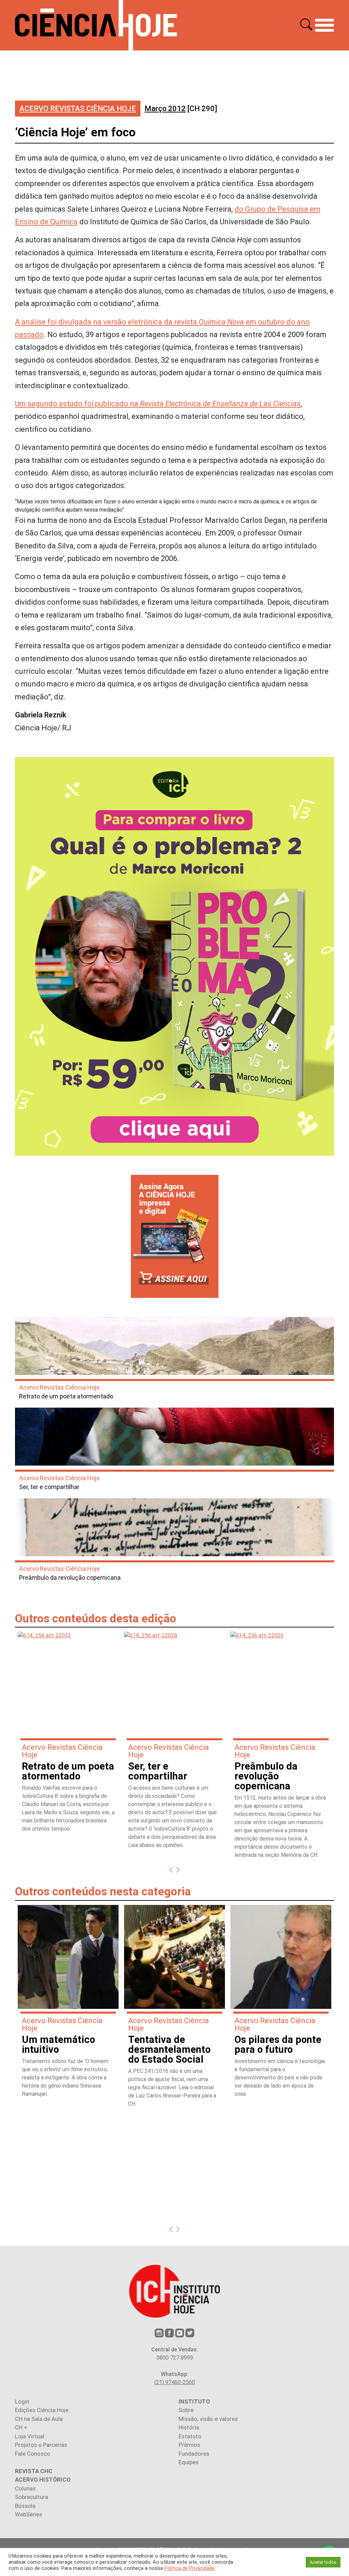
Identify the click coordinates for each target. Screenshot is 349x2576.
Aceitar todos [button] (323, 2562)
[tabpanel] (68, 1735)
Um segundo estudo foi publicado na (158, 404)
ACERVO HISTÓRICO (43, 2480)
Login (22, 2401)
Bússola (25, 2506)
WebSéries (29, 2514)
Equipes (189, 2462)
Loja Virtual (30, 2436)
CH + (21, 2427)
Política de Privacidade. (190, 2568)
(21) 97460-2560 (175, 2382)
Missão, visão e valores (208, 2419)
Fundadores (194, 2454)
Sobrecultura (32, 2497)
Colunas (25, 2488)
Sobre (186, 2410)
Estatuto (190, 2436)
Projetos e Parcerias (41, 2445)
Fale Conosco (33, 2454)
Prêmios (189, 2445)
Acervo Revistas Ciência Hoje (78, 109)
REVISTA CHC (34, 2471)
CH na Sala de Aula (39, 2419)
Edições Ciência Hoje (42, 2410)
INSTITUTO (194, 2401)
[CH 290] (181, 109)
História (189, 2427)
